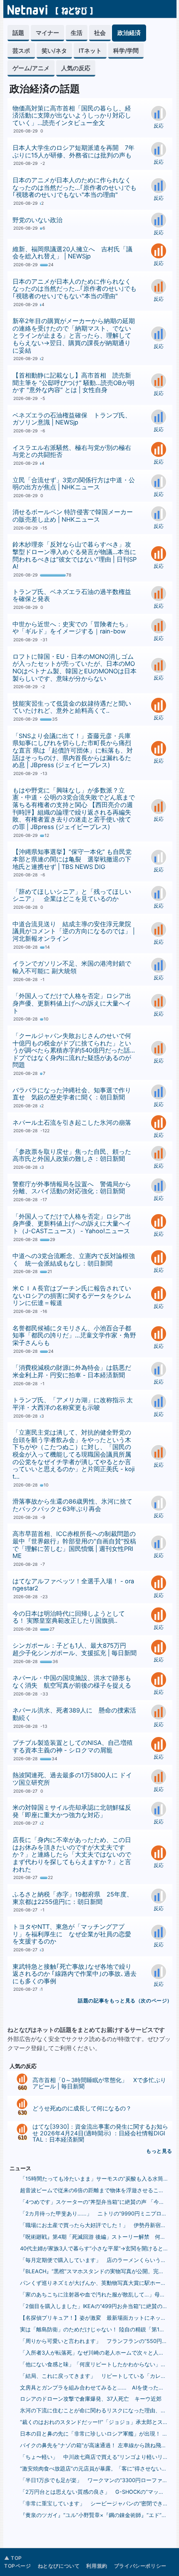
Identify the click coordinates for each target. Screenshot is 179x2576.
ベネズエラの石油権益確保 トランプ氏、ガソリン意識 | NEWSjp (72, 419)
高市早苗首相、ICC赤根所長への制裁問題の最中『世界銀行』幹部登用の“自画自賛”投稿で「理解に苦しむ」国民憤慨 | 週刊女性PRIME (74, 1545)
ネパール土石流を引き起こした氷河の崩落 (72, 1123)
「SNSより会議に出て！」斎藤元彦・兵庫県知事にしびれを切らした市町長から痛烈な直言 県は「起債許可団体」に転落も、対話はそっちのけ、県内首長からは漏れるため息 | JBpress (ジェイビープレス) (73, 751)
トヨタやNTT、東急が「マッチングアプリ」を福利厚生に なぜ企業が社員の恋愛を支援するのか (72, 1934)
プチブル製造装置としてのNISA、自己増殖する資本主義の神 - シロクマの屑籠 (73, 1747)
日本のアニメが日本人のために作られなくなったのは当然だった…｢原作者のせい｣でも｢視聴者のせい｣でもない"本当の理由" (75, 188)
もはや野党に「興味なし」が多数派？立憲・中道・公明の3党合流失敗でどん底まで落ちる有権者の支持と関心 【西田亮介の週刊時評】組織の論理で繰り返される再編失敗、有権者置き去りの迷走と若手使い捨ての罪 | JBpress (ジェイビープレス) (74, 809)
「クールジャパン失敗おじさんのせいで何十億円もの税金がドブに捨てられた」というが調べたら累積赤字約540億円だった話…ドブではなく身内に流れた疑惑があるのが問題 (74, 1051)
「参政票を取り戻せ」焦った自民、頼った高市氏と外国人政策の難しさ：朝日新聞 (72, 1156)
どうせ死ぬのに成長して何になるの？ (82, 2108)
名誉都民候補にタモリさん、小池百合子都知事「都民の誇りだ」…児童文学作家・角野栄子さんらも (74, 1336)
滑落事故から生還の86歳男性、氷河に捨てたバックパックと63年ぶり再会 (72, 1505)
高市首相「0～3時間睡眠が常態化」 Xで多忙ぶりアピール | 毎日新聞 (99, 2083)
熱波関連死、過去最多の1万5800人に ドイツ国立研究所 (72, 1779)
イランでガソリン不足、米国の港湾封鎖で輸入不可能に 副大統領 (72, 967)
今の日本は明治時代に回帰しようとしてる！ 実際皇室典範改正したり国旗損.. (69, 1617)
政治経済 (129, 33)
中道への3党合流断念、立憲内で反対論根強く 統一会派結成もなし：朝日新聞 (74, 1260)
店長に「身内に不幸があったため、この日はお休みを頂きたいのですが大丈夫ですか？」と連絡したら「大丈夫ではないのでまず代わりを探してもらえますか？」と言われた (72, 1855)
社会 (100, 33)
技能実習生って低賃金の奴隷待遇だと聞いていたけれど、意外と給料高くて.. (72, 707)
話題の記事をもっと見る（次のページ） (125, 2001)
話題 (18, 33)
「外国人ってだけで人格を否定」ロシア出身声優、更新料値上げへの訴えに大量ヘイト (72, 1003)
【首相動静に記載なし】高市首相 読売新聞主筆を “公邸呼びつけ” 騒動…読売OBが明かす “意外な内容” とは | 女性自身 (73, 383)
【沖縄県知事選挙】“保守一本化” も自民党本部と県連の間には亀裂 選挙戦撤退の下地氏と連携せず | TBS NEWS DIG (72, 859)
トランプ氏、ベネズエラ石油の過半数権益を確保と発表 (72, 596)
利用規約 (97, 2566)
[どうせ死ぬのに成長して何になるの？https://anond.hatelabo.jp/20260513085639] (22, 2105)
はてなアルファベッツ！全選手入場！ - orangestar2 (73, 1585)
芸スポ (21, 50)
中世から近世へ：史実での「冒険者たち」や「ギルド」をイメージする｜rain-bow (72, 628)
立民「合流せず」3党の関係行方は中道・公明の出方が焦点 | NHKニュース (74, 484)
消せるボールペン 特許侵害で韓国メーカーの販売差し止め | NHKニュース (73, 516)
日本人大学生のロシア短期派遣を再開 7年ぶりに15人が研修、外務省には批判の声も (73, 152)
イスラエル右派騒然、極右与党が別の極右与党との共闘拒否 (72, 451)
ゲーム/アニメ (31, 68)
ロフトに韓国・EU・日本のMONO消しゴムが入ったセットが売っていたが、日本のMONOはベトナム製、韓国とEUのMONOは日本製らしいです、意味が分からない (75, 668)
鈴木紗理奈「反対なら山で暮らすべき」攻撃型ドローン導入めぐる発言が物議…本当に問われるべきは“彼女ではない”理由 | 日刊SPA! (75, 556)
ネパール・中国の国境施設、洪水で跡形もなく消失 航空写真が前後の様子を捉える (72, 1682)
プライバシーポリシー (140, 2566)
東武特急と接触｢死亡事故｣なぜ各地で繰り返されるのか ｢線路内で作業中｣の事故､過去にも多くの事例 (75, 1974)
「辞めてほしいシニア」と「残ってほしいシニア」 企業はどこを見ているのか (72, 895)
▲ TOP (13, 2558)
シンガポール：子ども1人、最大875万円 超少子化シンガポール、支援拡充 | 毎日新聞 (75, 1649)
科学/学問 (126, 50)
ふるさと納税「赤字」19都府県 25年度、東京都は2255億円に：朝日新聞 (73, 1898)
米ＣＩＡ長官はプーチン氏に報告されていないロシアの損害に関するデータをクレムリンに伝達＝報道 (72, 1296)
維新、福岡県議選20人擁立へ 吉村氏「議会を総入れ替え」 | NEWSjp (72, 253)
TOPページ (18, 2566)
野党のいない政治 (37, 220)
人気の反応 (76, 68)
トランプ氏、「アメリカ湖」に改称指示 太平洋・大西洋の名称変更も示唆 (73, 1404)
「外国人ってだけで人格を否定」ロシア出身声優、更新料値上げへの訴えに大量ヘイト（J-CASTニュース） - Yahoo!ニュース (72, 1224)
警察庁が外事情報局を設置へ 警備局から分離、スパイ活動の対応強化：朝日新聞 (72, 1188)
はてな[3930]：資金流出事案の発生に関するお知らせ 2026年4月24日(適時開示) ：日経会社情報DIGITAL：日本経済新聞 (100, 2133)
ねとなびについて (59, 2566)
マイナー (47, 33)
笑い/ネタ (54, 50)
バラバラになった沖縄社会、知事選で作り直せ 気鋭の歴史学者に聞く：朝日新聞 (72, 1094)
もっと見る (159, 2151)
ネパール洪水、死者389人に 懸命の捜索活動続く (74, 1714)
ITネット (90, 50)
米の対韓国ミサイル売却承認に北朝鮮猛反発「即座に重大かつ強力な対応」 (72, 1811)
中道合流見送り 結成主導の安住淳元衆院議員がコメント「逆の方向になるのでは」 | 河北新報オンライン (74, 931)
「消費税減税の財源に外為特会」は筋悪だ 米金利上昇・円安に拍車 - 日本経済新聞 (75, 1371)
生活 (77, 33)
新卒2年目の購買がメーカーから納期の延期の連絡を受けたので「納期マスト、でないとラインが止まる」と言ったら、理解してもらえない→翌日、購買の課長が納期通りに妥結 (74, 336)
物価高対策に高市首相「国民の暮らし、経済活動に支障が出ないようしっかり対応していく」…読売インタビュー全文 (72, 116)
